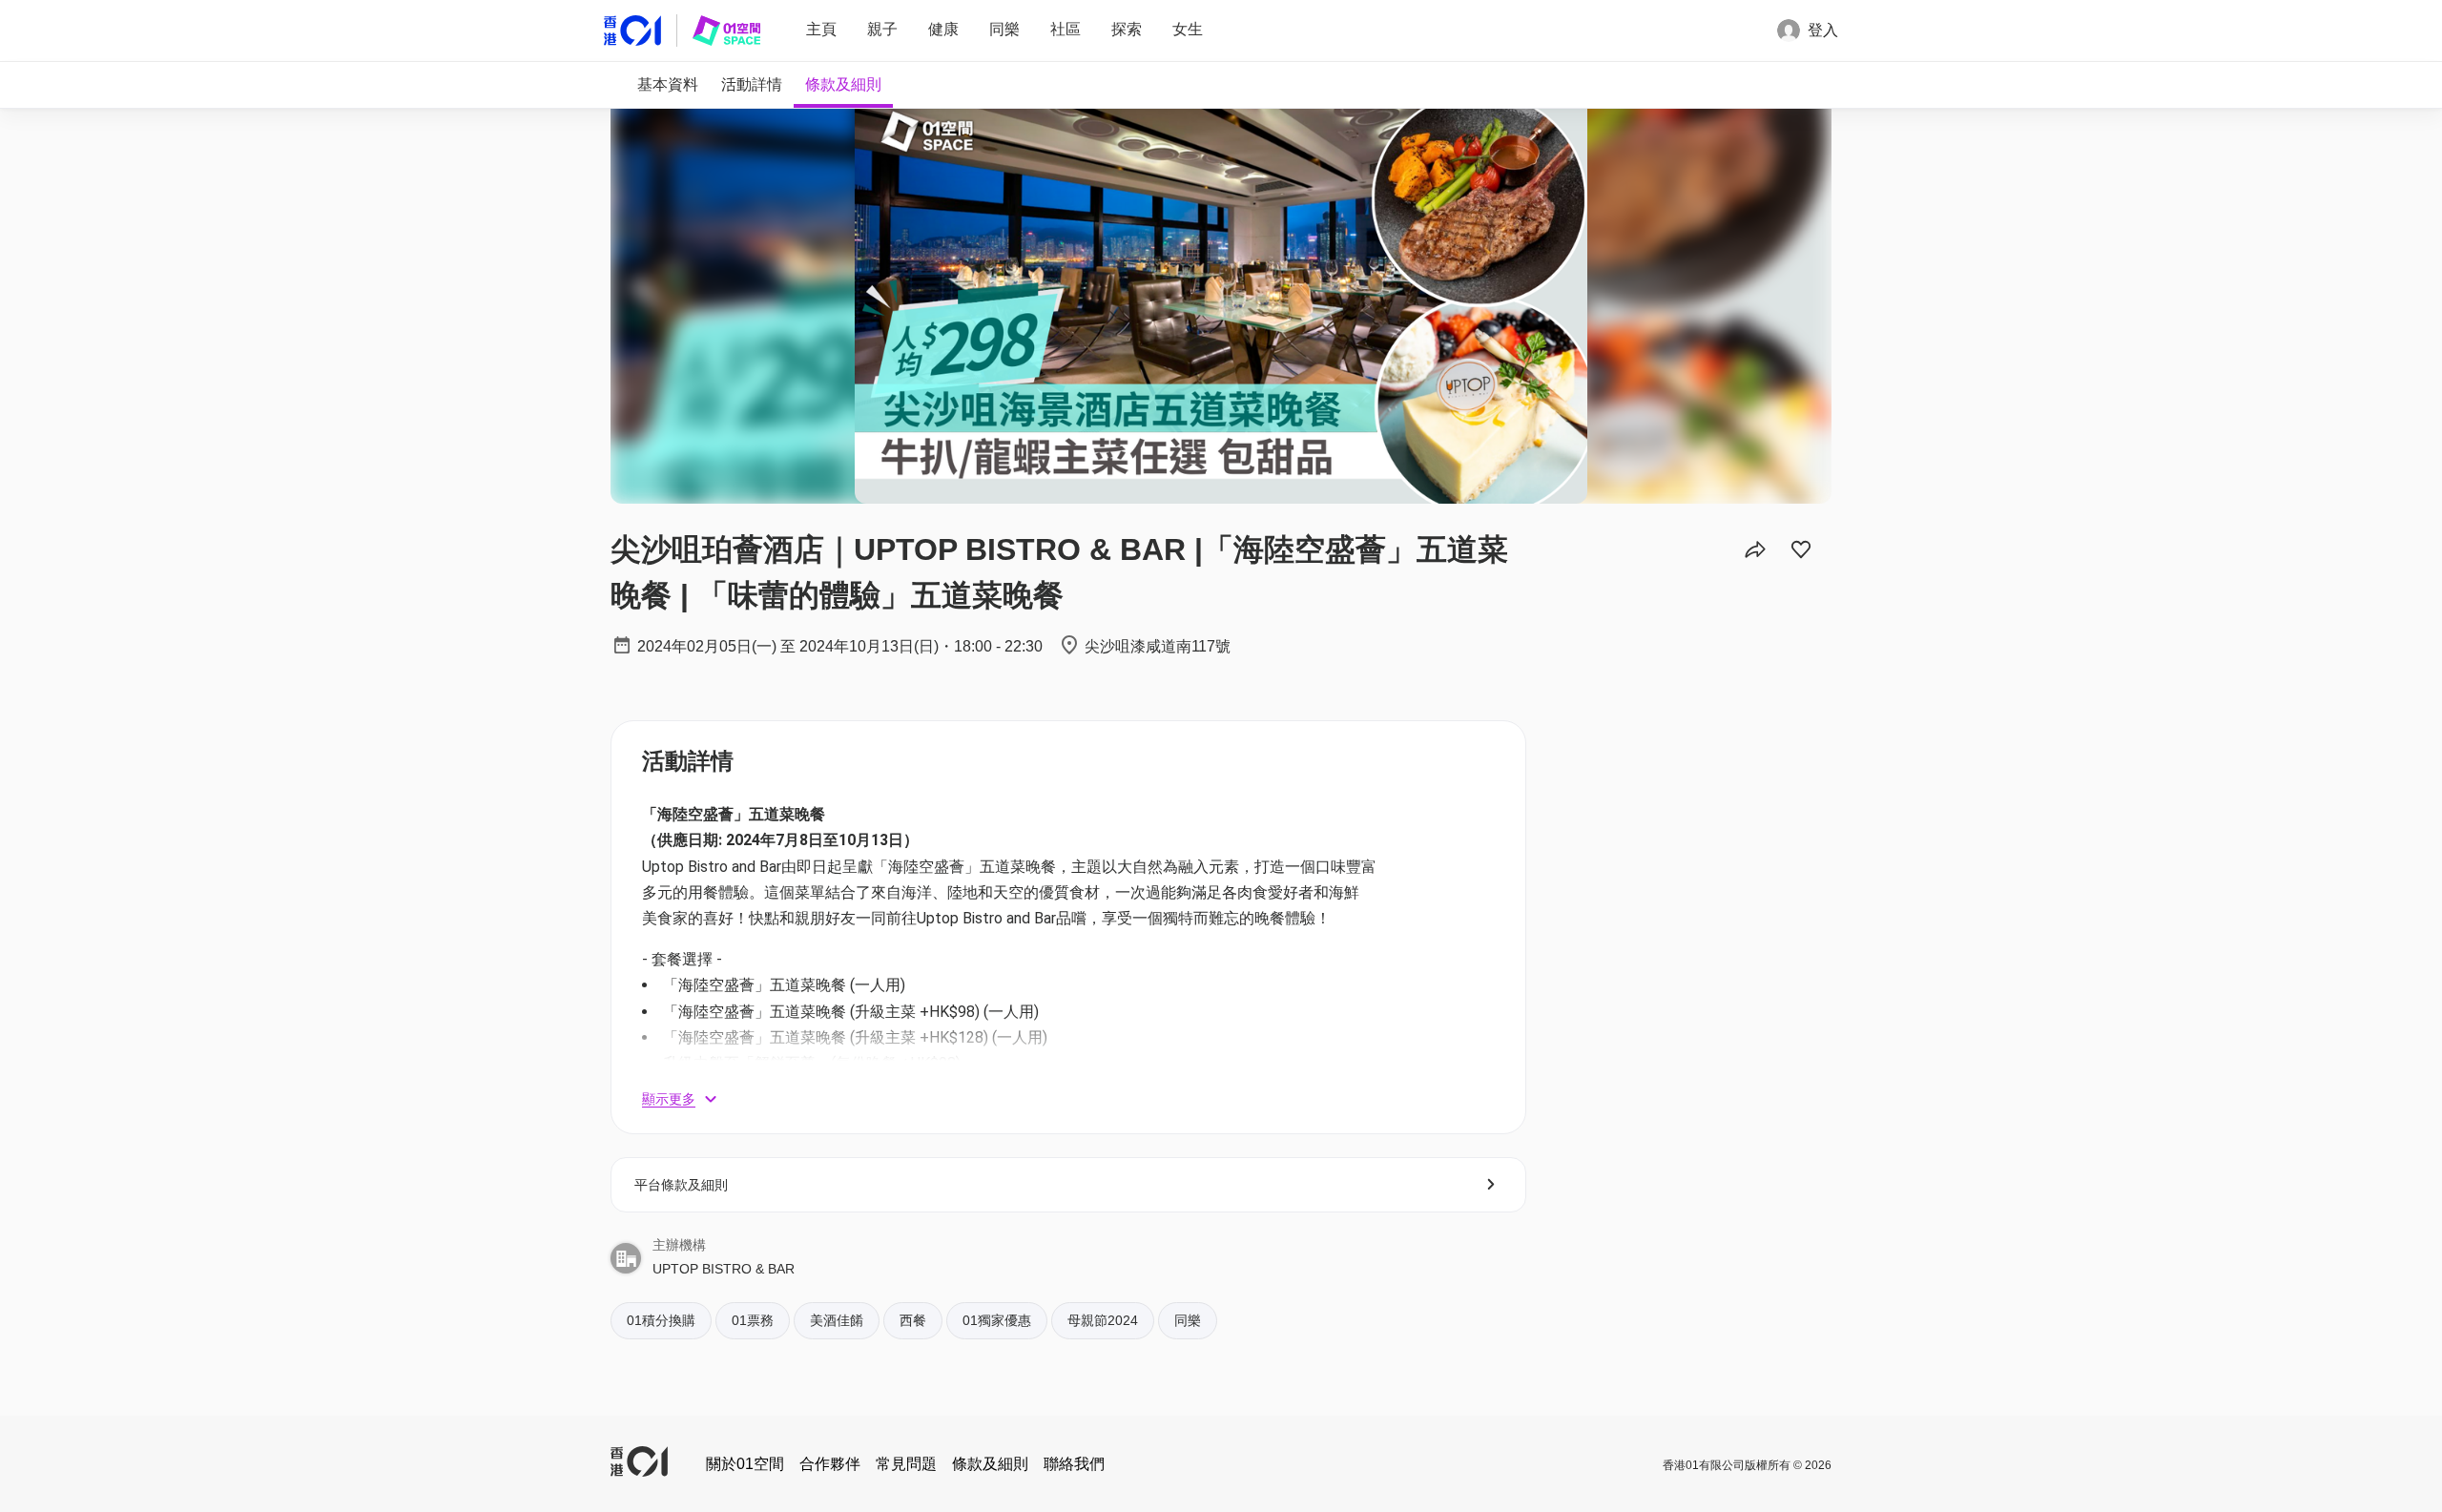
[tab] (668, 85)
